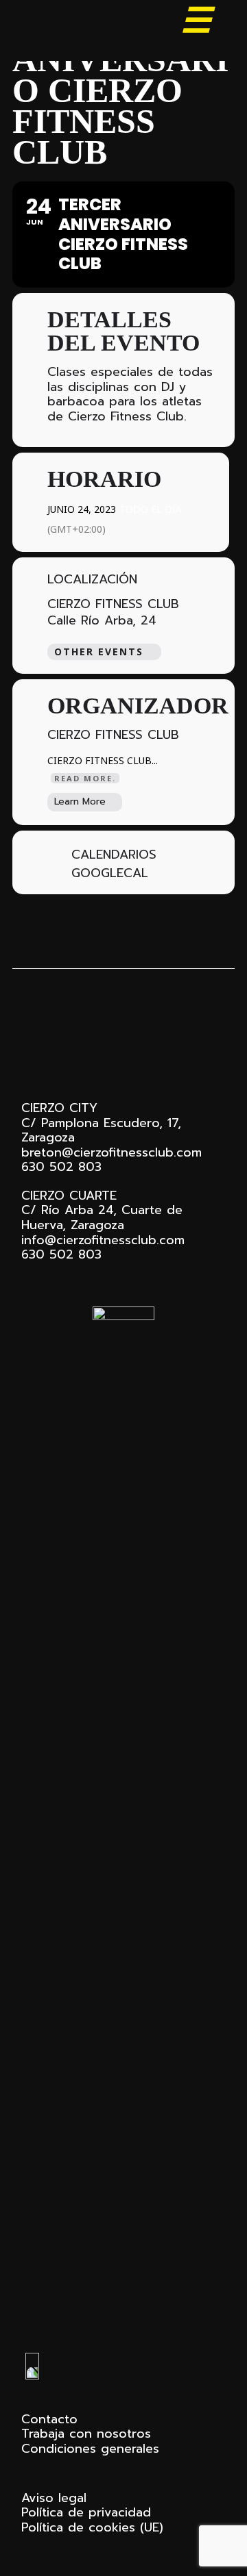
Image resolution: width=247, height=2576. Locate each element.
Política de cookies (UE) (92, 2527)
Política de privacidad (86, 2512)
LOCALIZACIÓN (92, 580)
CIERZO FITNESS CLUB (113, 604)
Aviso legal (54, 2498)
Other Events (99, 652)
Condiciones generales (90, 2449)
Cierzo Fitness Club (89, 26)
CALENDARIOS (114, 855)
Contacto (49, 2419)
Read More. (85, 778)
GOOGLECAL (110, 874)
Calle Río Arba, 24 (102, 621)
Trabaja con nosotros (86, 2434)
